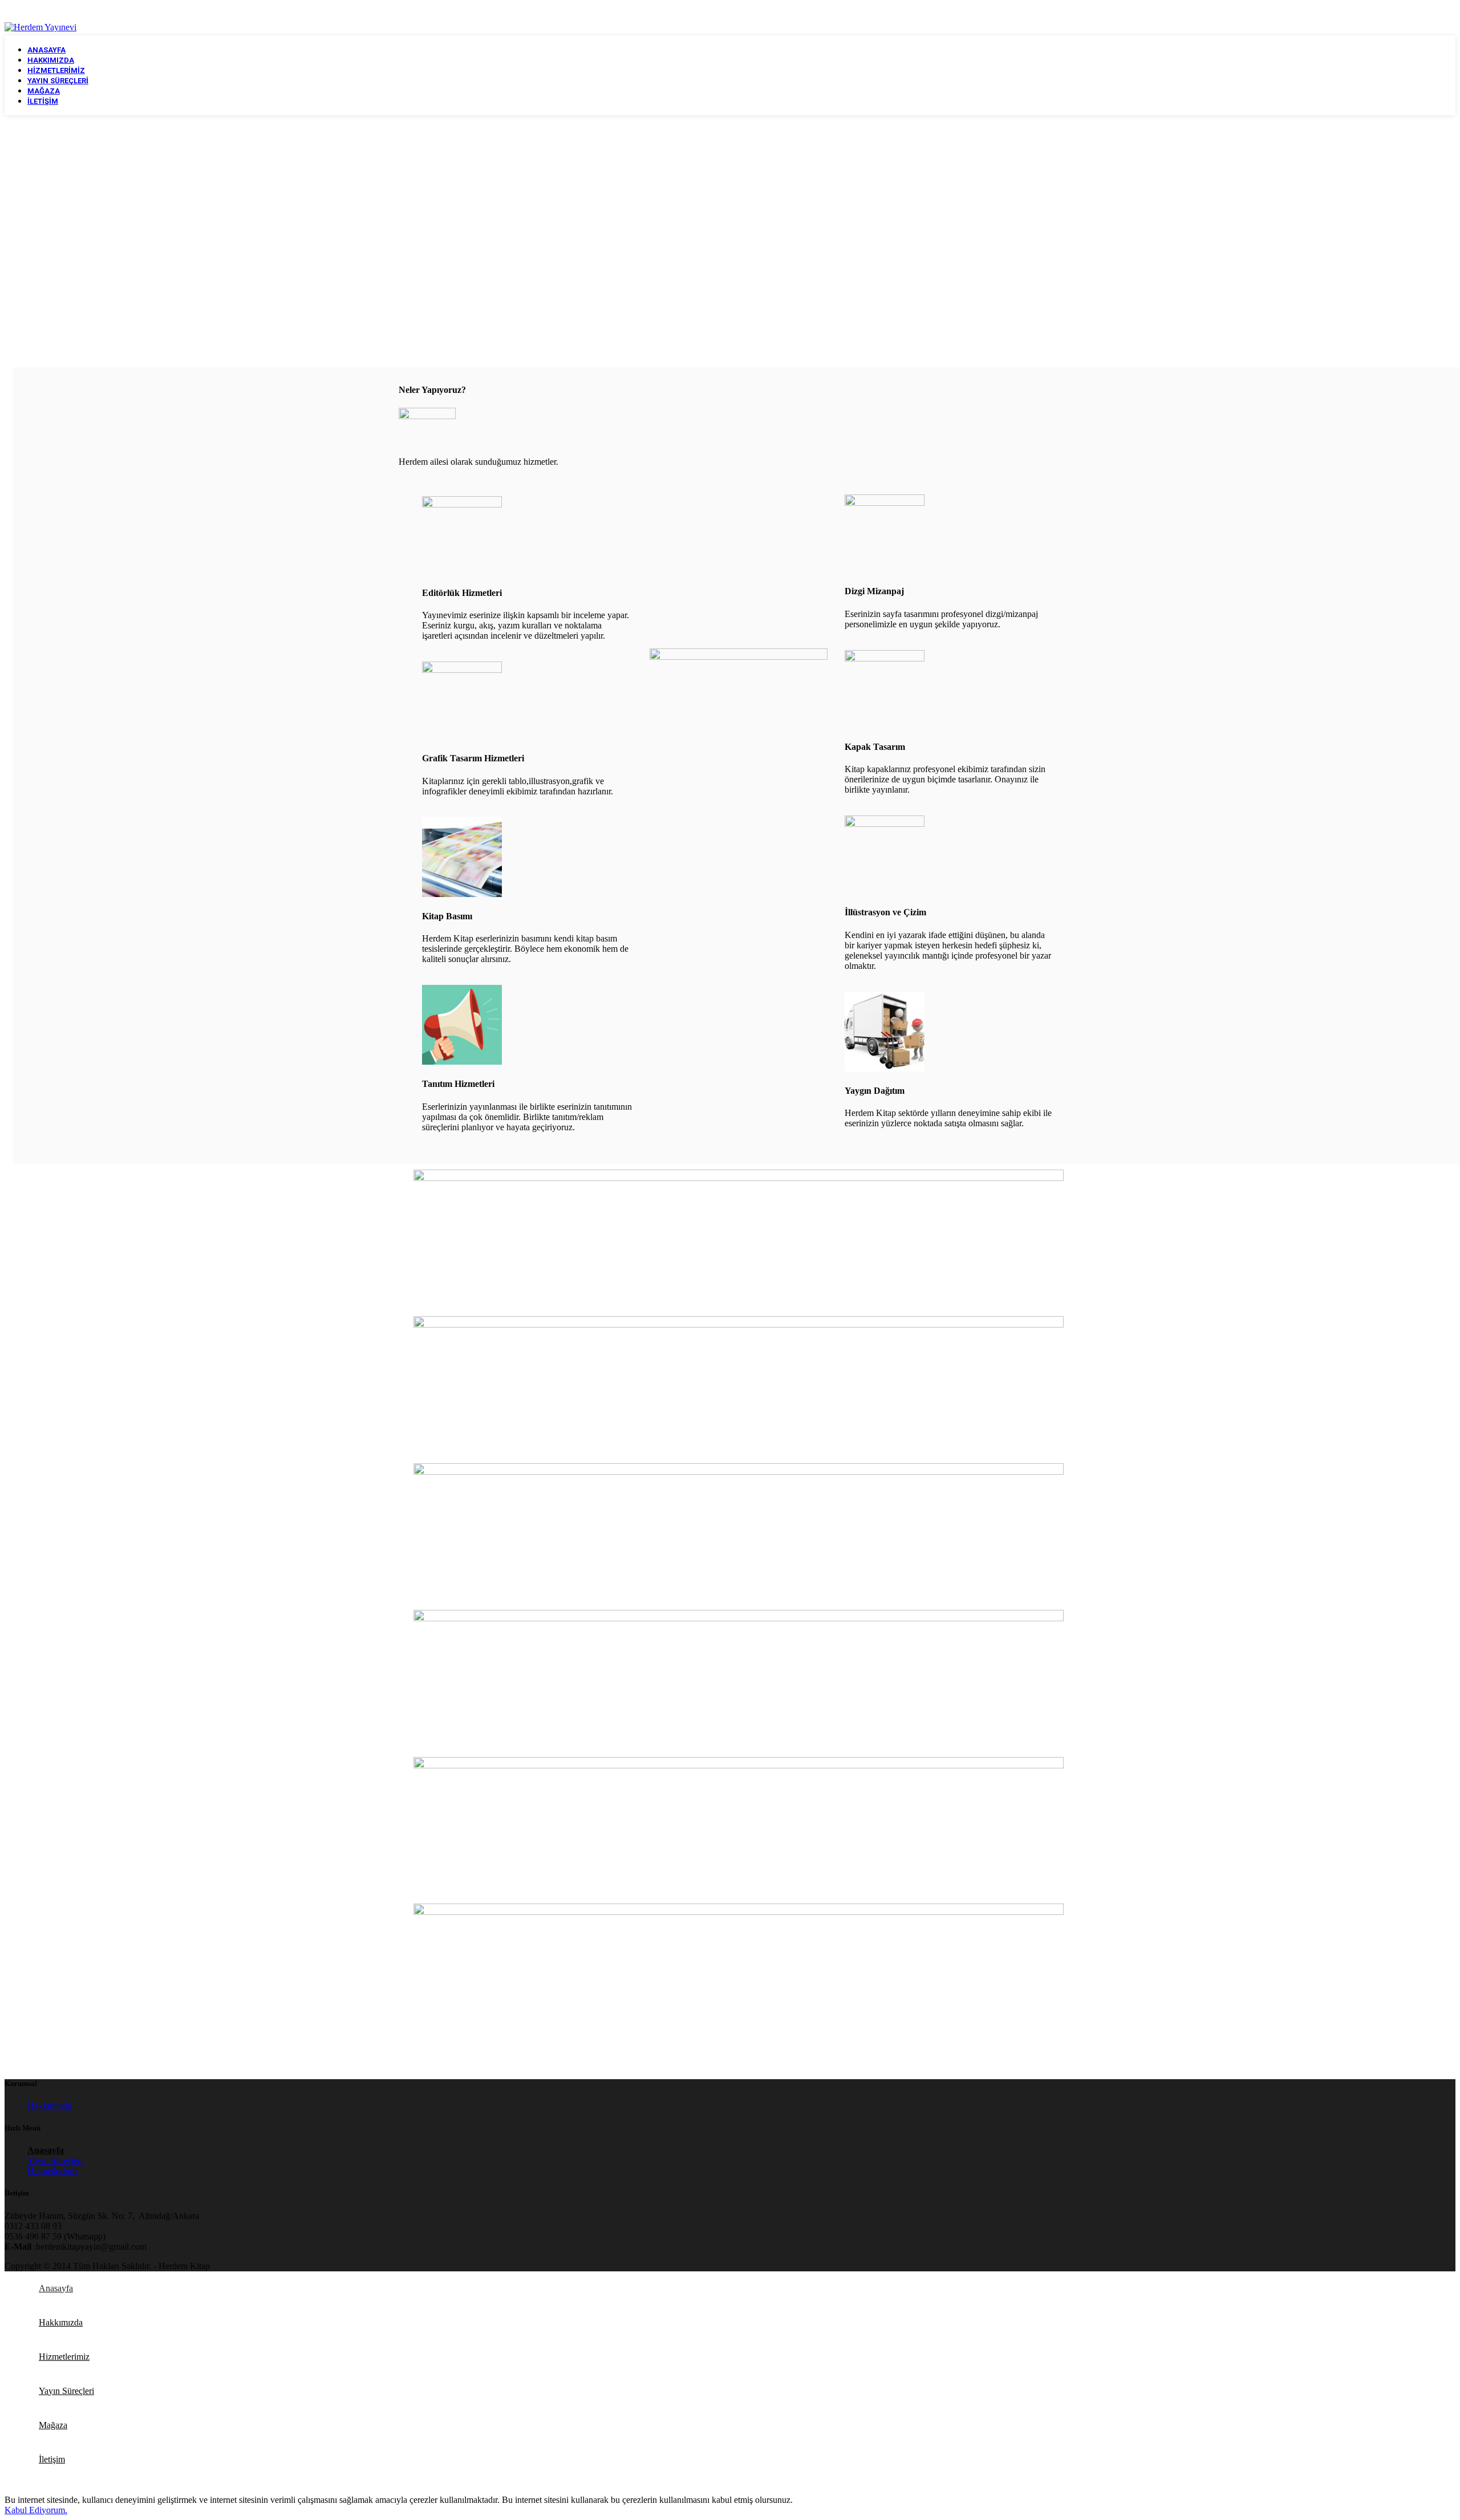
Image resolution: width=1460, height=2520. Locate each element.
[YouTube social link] (1433, 12)
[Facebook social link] (1390, 12)
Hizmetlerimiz (53, 2171)
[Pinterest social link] (1448, 12)
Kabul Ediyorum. (36, 2510)
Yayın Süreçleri (55, 2160)
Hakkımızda (49, 2106)
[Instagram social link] (1418, 12)
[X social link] (1404, 12)
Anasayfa (46, 2150)
